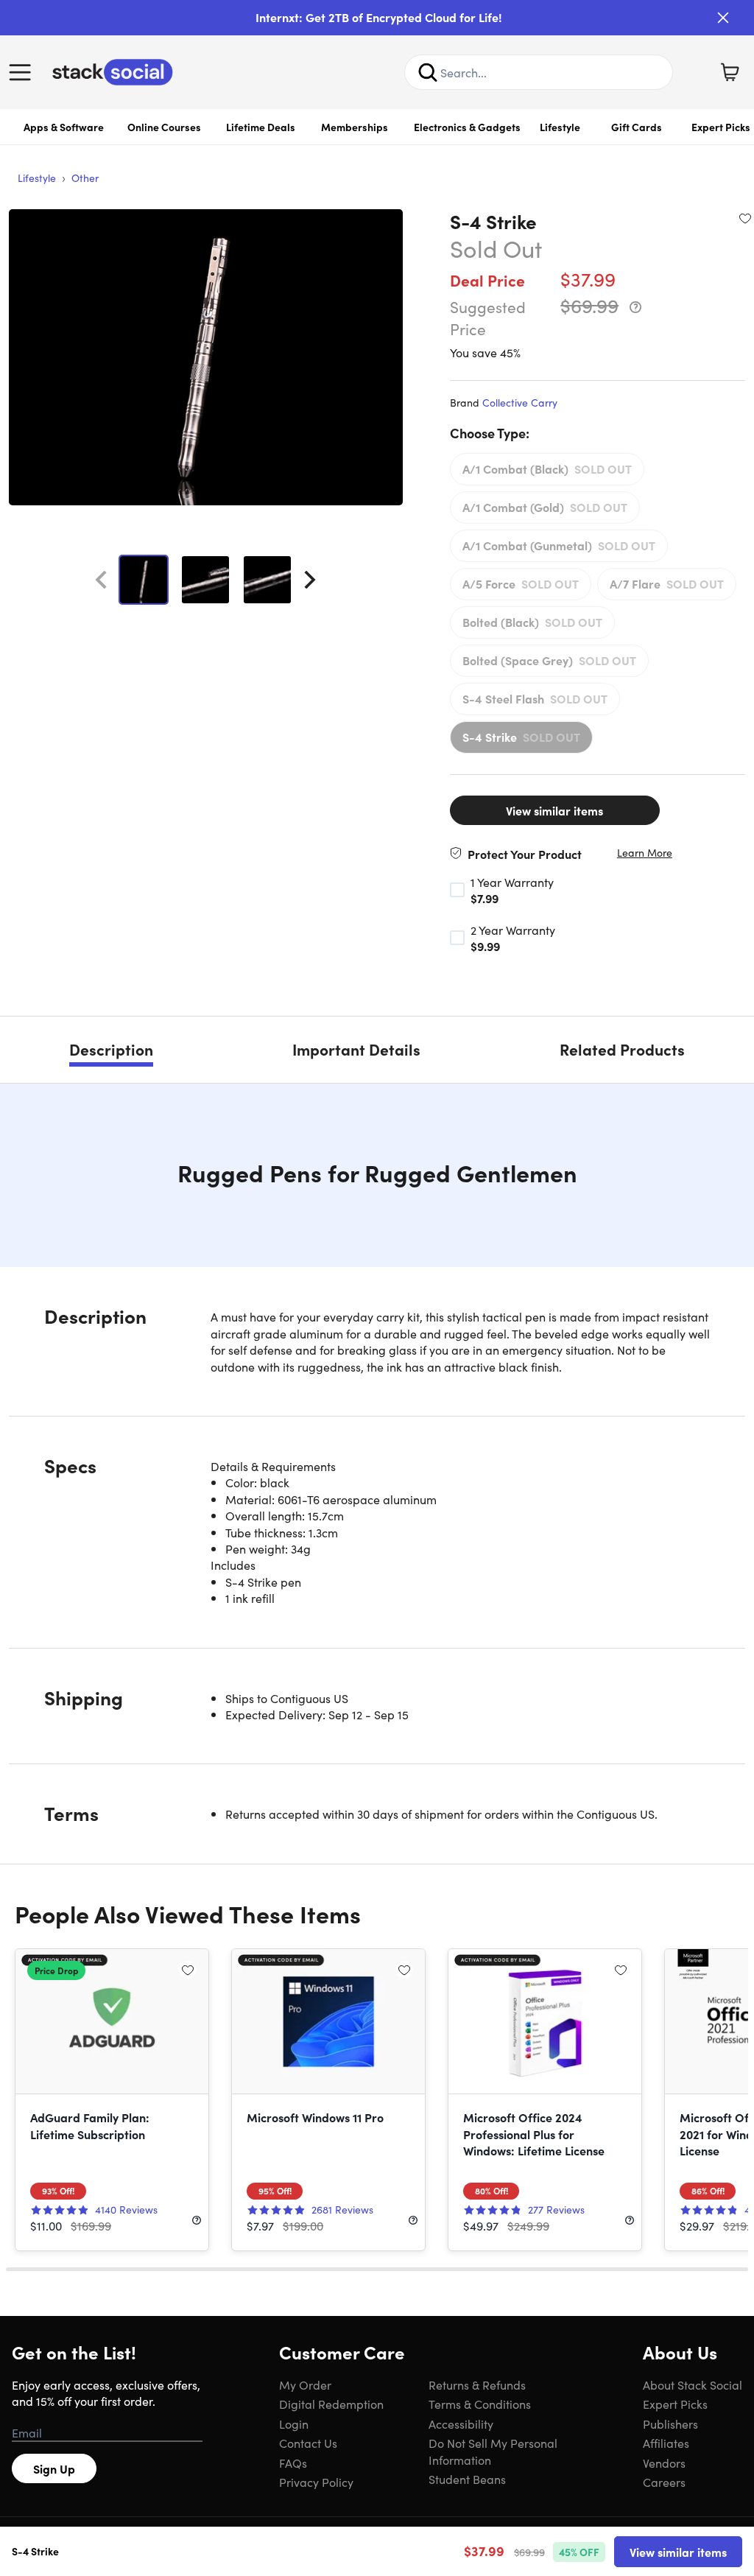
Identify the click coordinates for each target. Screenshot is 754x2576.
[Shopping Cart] (730, 72)
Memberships (355, 127)
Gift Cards (637, 127)
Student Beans (467, 2479)
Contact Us (308, 2443)
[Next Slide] (310, 580)
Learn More (645, 853)
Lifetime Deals (261, 127)
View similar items (554, 810)
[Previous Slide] (101, 580)
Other (85, 178)
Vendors (664, 2463)
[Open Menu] (24, 72)
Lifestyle (560, 127)
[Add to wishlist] (745, 218)
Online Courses (164, 127)
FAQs (293, 2463)
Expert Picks (675, 2404)
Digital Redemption (331, 2404)
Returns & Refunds (477, 2384)
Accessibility (461, 2424)
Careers (664, 2482)
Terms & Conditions (480, 2404)
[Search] (428, 72)
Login (294, 2424)
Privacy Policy (316, 2482)
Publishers (670, 2424)
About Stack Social (693, 2384)
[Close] (723, 18)
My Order (305, 2384)
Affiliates (666, 2443)
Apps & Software (64, 127)
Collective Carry (520, 402)
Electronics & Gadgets (467, 127)
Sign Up (54, 2468)
